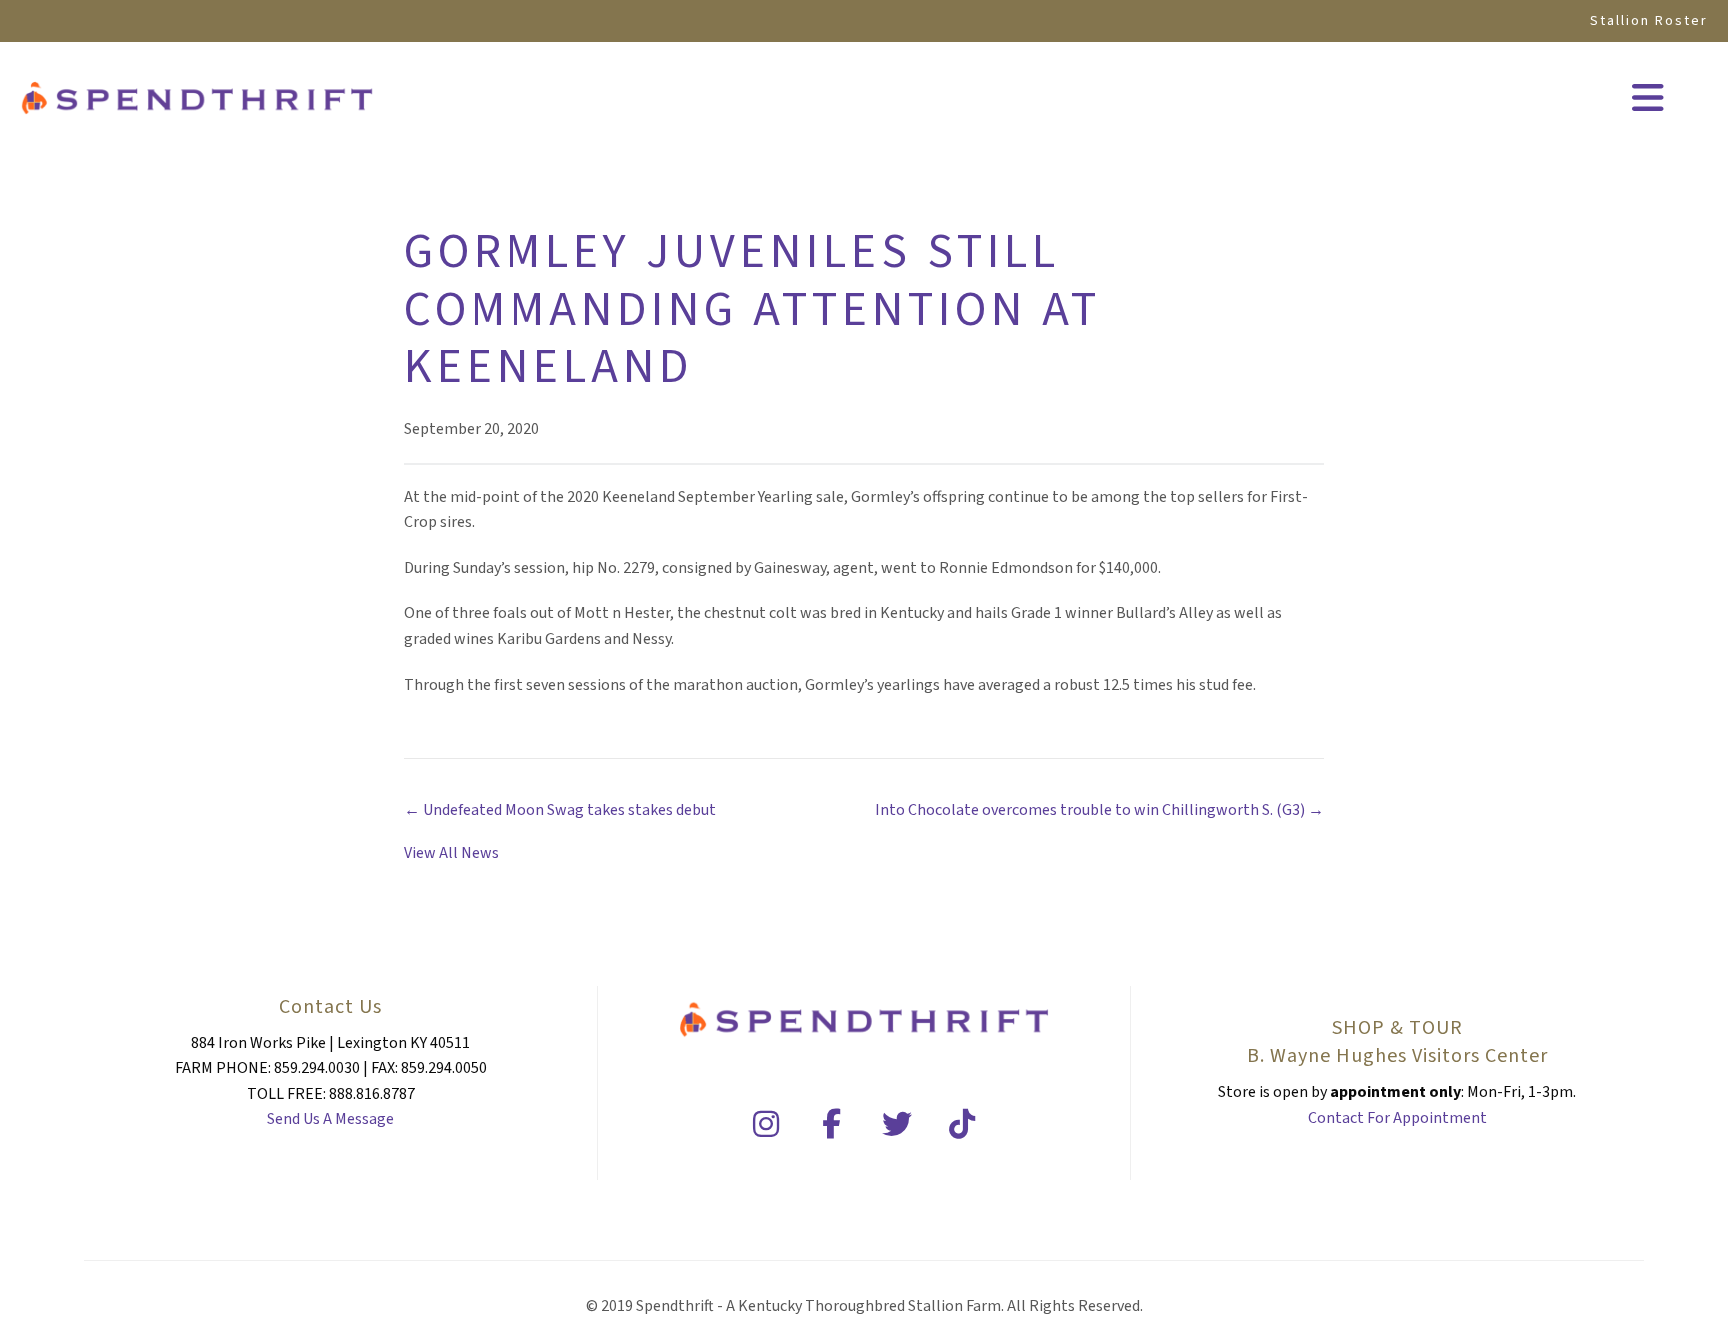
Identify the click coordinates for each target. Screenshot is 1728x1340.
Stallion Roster (1649, 21)
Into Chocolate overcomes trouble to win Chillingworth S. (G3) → (1099, 810)
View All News (451, 853)
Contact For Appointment (1397, 1118)
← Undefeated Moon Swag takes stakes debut (560, 810)
